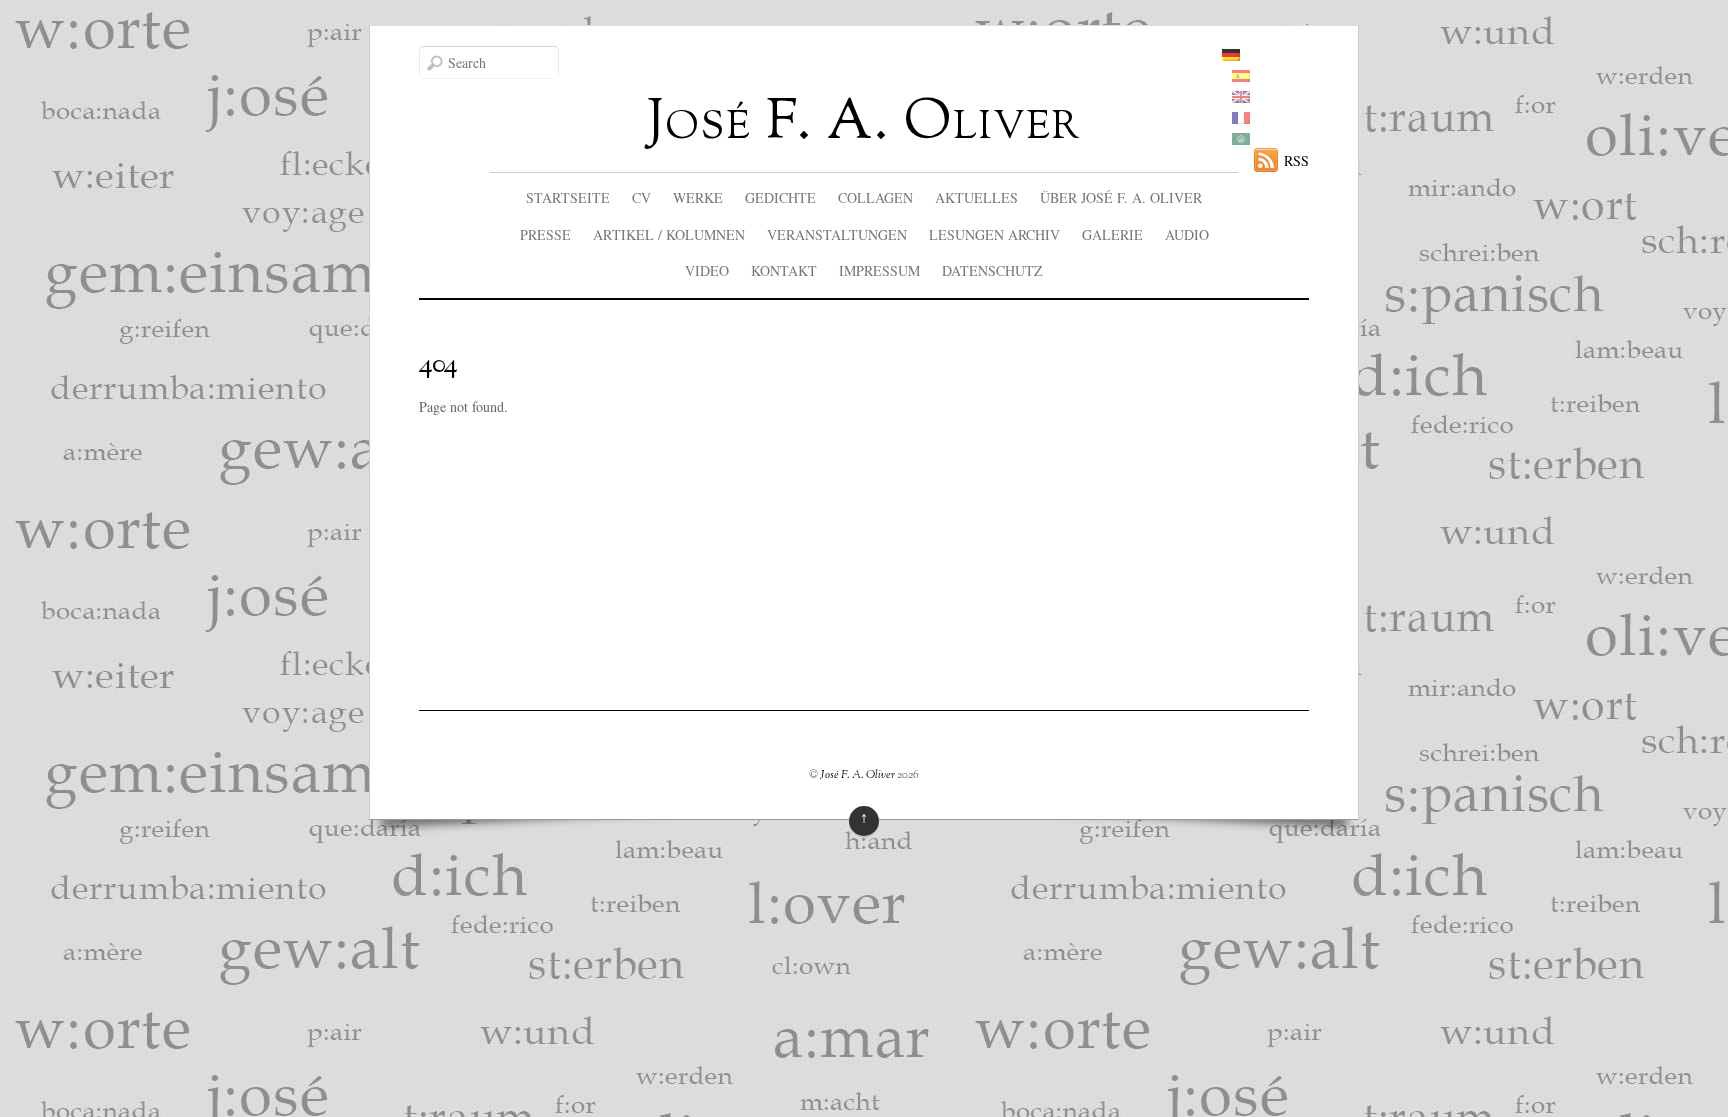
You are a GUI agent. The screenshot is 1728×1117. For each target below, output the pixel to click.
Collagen (875, 197)
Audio (1187, 234)
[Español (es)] (1241, 76)
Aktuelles (976, 197)
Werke (698, 197)
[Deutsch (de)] (1231, 55)
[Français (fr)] (1241, 118)
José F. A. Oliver (857, 775)
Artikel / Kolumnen (669, 234)
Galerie (1112, 234)
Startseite (568, 197)
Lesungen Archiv (994, 234)
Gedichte (780, 197)
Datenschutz (992, 270)
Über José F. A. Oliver (1121, 197)
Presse (545, 234)
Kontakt (784, 270)
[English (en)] (1241, 97)
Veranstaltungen (837, 234)
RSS (1296, 160)
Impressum (879, 270)
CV (641, 197)
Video (707, 270)
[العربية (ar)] (1241, 139)
